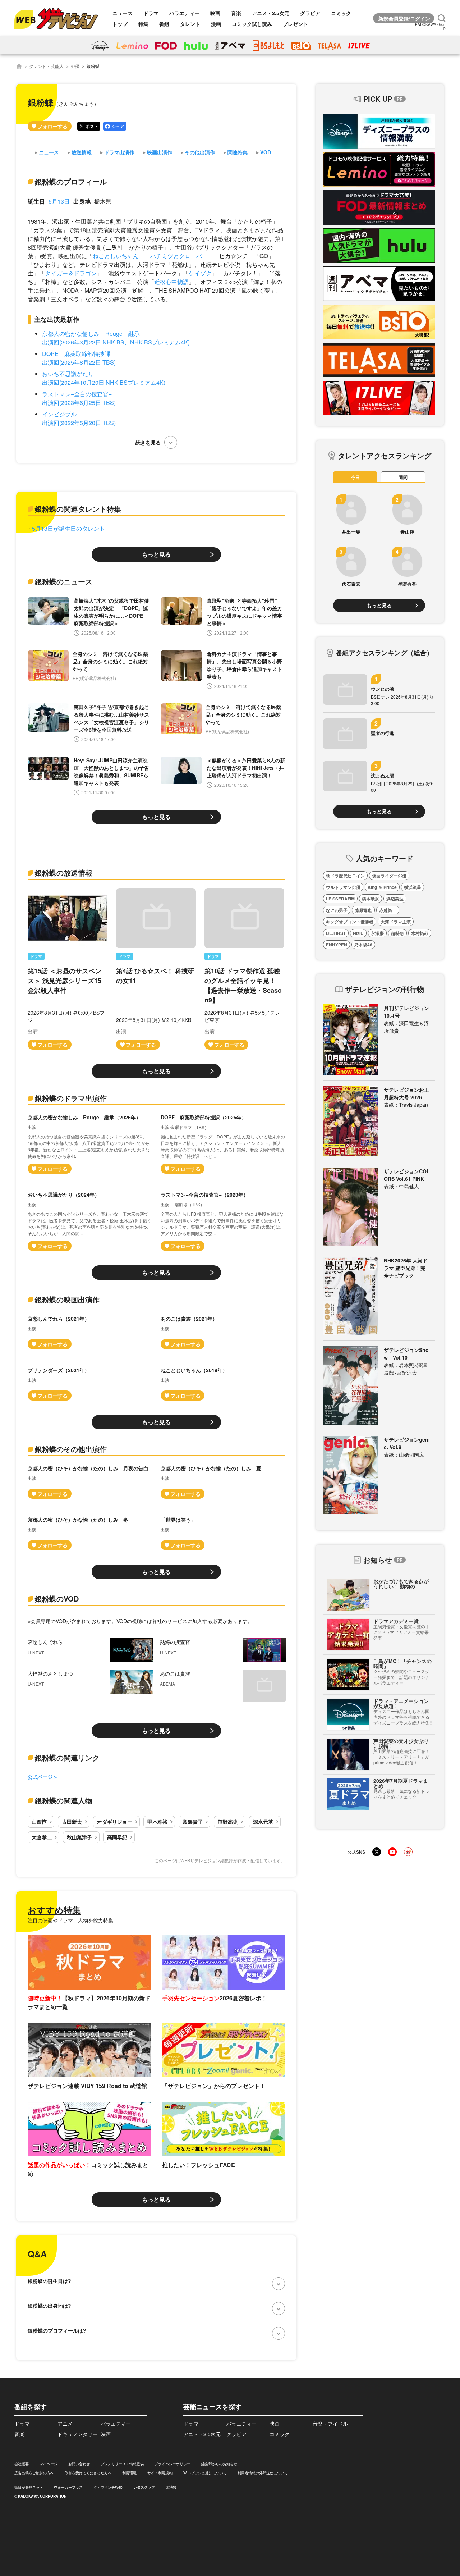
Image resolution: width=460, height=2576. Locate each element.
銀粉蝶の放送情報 (64, 873)
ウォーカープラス (68, 2487)
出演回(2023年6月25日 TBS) (79, 403)
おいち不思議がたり (68, 374)
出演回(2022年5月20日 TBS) (79, 423)
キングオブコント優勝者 (350, 922)
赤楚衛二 (388, 910)
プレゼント (295, 24)
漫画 (216, 24)
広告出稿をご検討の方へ (34, 2473)
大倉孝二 (42, 1837)
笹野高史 (228, 1822)
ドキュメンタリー (78, 2434)
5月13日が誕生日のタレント (68, 528)
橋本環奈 (371, 899)
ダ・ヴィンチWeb (108, 2487)
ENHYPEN (337, 945)
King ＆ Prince (382, 887)
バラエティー (184, 13)
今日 (355, 477)
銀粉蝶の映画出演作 (67, 1299)
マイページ (49, 2464)
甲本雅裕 (157, 1822)
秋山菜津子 (79, 1837)
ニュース (123, 13)
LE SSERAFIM (340, 899)
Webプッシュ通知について (205, 2473)
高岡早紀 (117, 1837)
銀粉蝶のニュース (64, 581)
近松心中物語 (171, 282)
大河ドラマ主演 (396, 922)
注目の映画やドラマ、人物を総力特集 (70, 1920)
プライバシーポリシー (172, 2464)
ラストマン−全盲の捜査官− (77, 394)
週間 (403, 477)
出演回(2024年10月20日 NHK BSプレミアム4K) (104, 382)
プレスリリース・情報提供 (122, 2464)
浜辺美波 (395, 899)
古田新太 (72, 1822)
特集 (143, 24)
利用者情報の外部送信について (263, 2473)
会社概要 (22, 2464)
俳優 (75, 66)
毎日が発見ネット (29, 2487)
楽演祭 (171, 2487)
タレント (190, 24)
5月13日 (59, 201)
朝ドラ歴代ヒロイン (345, 876)
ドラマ (151, 13)
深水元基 (263, 1822)
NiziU (358, 933)
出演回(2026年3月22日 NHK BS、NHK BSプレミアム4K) (116, 342)
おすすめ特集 (54, 1910)
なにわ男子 (337, 910)
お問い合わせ (79, 2464)
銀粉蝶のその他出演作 (71, 1449)
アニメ (65, 2424)
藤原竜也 (363, 910)
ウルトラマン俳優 (343, 887)
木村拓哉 (420, 933)
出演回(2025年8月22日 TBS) (79, 362)
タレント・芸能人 (46, 66)
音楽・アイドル (330, 2424)
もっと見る (156, 554)
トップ (120, 24)
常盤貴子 (193, 1822)
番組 (164, 24)
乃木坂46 (363, 945)
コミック (341, 13)
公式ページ (40, 1777)
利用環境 (129, 2473)
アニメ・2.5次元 (271, 13)
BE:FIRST (336, 933)
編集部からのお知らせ (219, 2464)
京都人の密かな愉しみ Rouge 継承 (91, 334)
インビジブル (59, 414)
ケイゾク (200, 273)
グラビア (310, 13)
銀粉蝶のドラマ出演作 (71, 1098)
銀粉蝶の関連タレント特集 (78, 509)
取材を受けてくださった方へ (88, 2473)
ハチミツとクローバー (179, 256)
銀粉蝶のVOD (57, 1598)
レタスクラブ (144, 2487)
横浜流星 (413, 887)
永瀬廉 (377, 933)
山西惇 (39, 1822)
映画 (215, 13)
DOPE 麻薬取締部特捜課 (76, 354)
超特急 (397, 933)
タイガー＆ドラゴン (71, 273)
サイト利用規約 (160, 2473)
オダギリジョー (115, 1822)
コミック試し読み (252, 24)
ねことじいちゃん (116, 256)
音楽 (236, 13)
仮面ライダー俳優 (389, 876)
